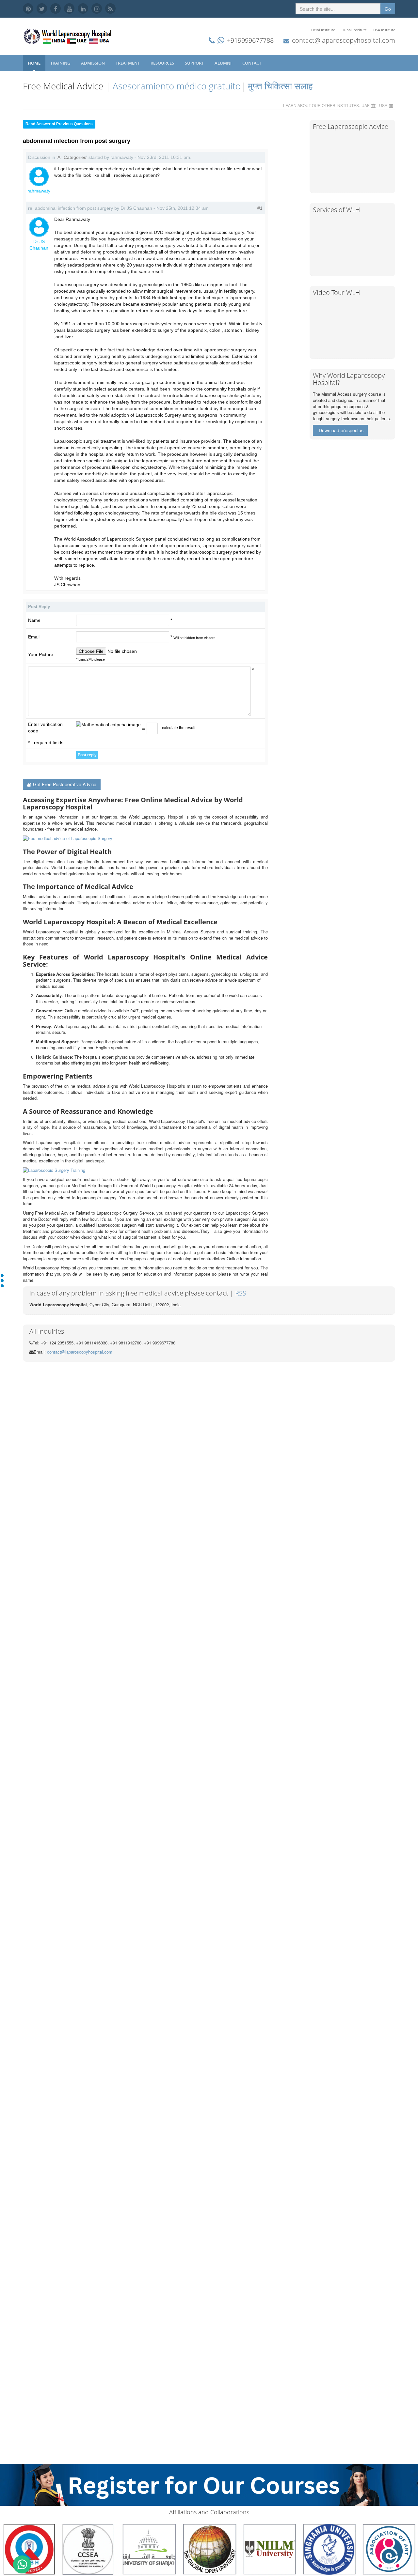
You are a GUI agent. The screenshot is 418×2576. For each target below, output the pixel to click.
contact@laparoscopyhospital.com (344, 40)
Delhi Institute (323, 30)
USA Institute (384, 30)
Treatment (128, 63)
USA (383, 105)
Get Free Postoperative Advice (65, 784)
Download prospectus (341, 430)
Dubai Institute (354, 30)
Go (388, 9)
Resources (163, 63)
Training (61, 63)
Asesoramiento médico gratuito (176, 86)
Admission (93, 63)
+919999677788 (250, 40)
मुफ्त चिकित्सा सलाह (280, 86)
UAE (366, 105)
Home (34, 63)
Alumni (224, 63)
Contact (252, 63)
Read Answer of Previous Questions (59, 124)
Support (195, 63)
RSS (241, 1293)
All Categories (72, 157)
